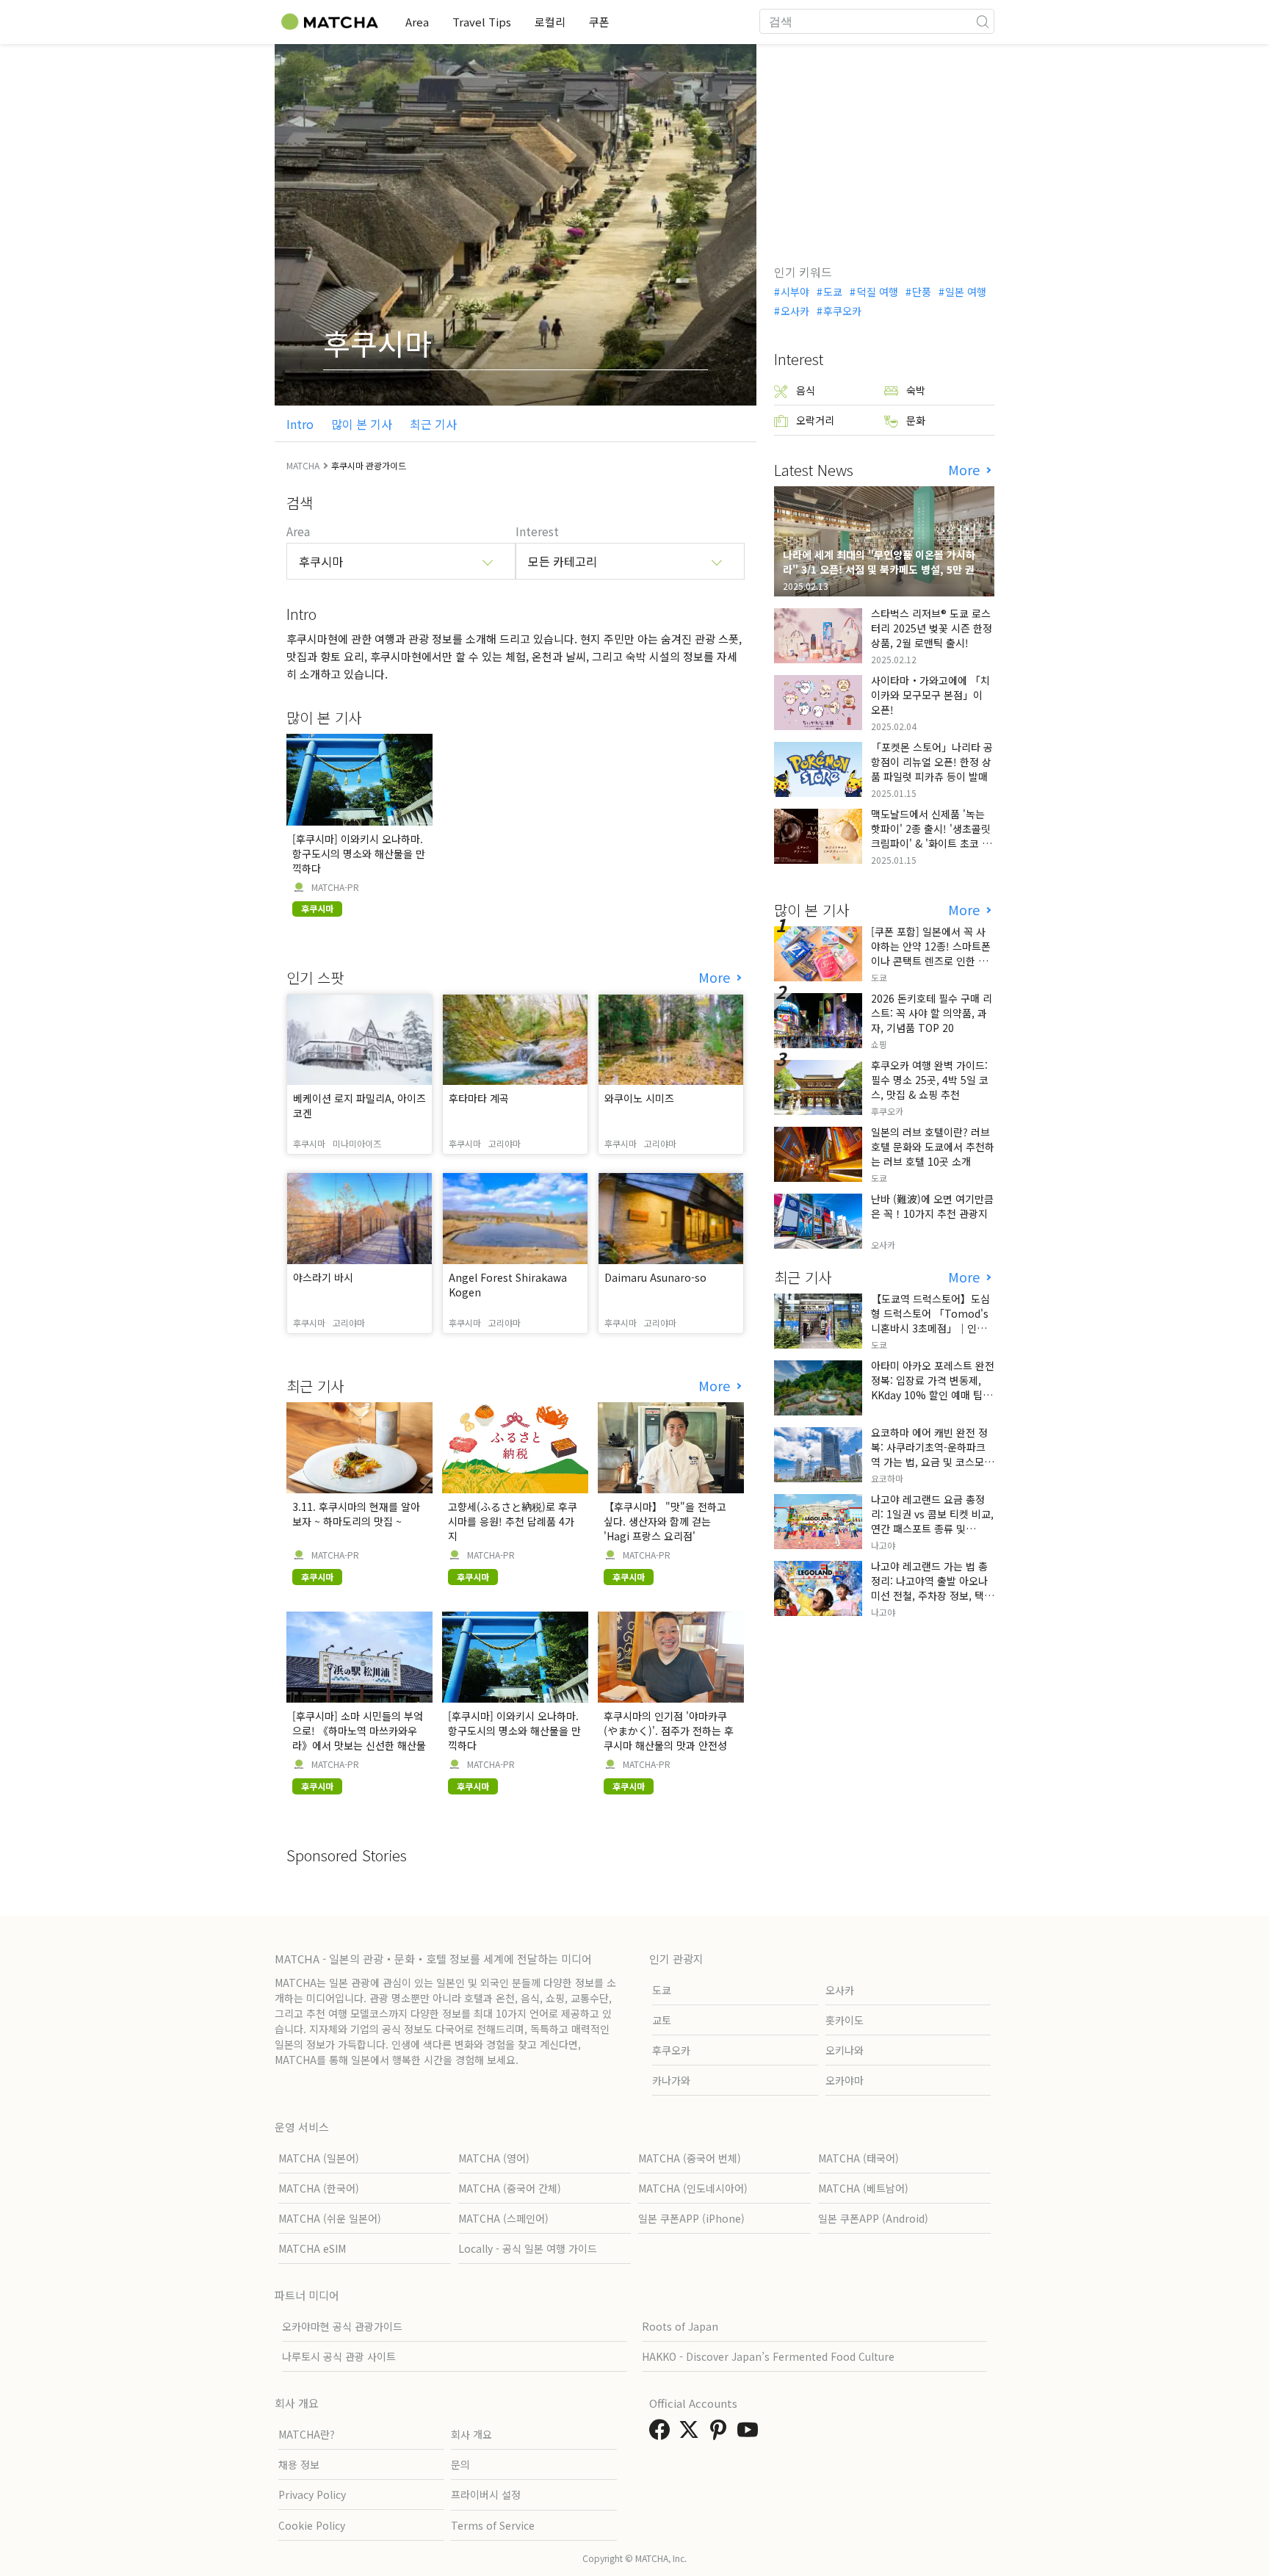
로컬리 (550, 22)
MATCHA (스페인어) (503, 2218)
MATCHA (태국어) (858, 2158)
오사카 (795, 311)
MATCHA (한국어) (319, 2188)
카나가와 (671, 2080)
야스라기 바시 (323, 1277)
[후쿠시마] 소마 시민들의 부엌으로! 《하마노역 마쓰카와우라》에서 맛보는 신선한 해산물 (359, 1731)
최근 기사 (433, 424)
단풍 (922, 292)
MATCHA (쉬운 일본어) (330, 2218)
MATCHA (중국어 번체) (690, 2158)
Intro (300, 424)
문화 (916, 420)
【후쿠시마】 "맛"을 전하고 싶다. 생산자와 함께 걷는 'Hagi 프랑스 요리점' (665, 1521)
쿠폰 (599, 22)
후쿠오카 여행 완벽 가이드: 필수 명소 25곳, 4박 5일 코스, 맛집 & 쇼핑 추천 (930, 1080)
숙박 (916, 390)
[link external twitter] (692, 2434)
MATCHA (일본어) (319, 2158)
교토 (662, 2020)
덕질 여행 (877, 292)
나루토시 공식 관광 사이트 (339, 2356)
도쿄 (833, 292)
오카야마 (845, 2080)
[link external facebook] (662, 2434)
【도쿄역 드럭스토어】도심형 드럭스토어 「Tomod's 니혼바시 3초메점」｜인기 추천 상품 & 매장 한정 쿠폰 (930, 1321)
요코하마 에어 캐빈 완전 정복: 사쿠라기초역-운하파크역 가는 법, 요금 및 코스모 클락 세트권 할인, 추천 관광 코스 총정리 (931, 1462)
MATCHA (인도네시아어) (693, 2188)
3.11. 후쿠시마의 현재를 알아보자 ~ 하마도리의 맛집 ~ (356, 1514)
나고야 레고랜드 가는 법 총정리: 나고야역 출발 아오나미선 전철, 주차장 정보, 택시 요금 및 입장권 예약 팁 (932, 1588)
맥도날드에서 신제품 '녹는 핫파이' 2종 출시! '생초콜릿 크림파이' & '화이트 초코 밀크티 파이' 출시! (931, 836)
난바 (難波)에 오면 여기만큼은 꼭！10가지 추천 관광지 (932, 1206)
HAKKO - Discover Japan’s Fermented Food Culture (768, 2356)
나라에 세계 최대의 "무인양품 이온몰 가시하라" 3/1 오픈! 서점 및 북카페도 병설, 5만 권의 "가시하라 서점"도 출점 (883, 569)
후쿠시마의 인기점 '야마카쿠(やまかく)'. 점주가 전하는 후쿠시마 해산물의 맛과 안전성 (669, 1731)
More (716, 977)
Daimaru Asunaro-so (655, 1277)
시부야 (795, 292)
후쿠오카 (842, 311)
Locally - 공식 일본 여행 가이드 (528, 2248)
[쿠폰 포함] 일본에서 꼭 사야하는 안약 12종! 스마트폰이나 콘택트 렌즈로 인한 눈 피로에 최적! (931, 953)
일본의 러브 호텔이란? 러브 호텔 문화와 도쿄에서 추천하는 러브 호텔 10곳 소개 (933, 1147)
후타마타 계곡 (479, 1098)
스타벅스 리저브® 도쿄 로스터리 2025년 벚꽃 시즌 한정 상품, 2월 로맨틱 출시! (932, 628)
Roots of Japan (680, 2326)
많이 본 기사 (362, 424)
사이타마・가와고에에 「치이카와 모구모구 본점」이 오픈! (930, 695)
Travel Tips (482, 22)
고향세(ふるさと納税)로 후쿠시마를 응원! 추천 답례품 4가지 (513, 1521)
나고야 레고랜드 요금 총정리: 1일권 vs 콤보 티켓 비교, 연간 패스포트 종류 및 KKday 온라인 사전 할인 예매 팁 (932, 1529)
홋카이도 (845, 2020)
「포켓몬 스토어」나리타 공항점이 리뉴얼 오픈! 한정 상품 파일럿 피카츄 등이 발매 (932, 762)
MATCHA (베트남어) (863, 2188)
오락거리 (815, 420)
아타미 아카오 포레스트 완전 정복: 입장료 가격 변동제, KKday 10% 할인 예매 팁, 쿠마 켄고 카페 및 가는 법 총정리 (933, 1395)
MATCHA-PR (335, 887)
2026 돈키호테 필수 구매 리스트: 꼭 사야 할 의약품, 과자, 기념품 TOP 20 (932, 1013)
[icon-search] (983, 21)
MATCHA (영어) (494, 2158)
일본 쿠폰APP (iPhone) (691, 2218)
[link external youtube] (751, 2434)
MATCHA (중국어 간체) (510, 2188)
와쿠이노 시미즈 (639, 1098)
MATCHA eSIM (312, 2248)
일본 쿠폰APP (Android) (873, 2218)
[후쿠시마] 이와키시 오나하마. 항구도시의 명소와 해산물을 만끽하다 (359, 854)
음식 (806, 390)
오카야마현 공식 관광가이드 (342, 2326)
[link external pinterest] (721, 2434)
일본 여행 (966, 292)
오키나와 (845, 2050)
